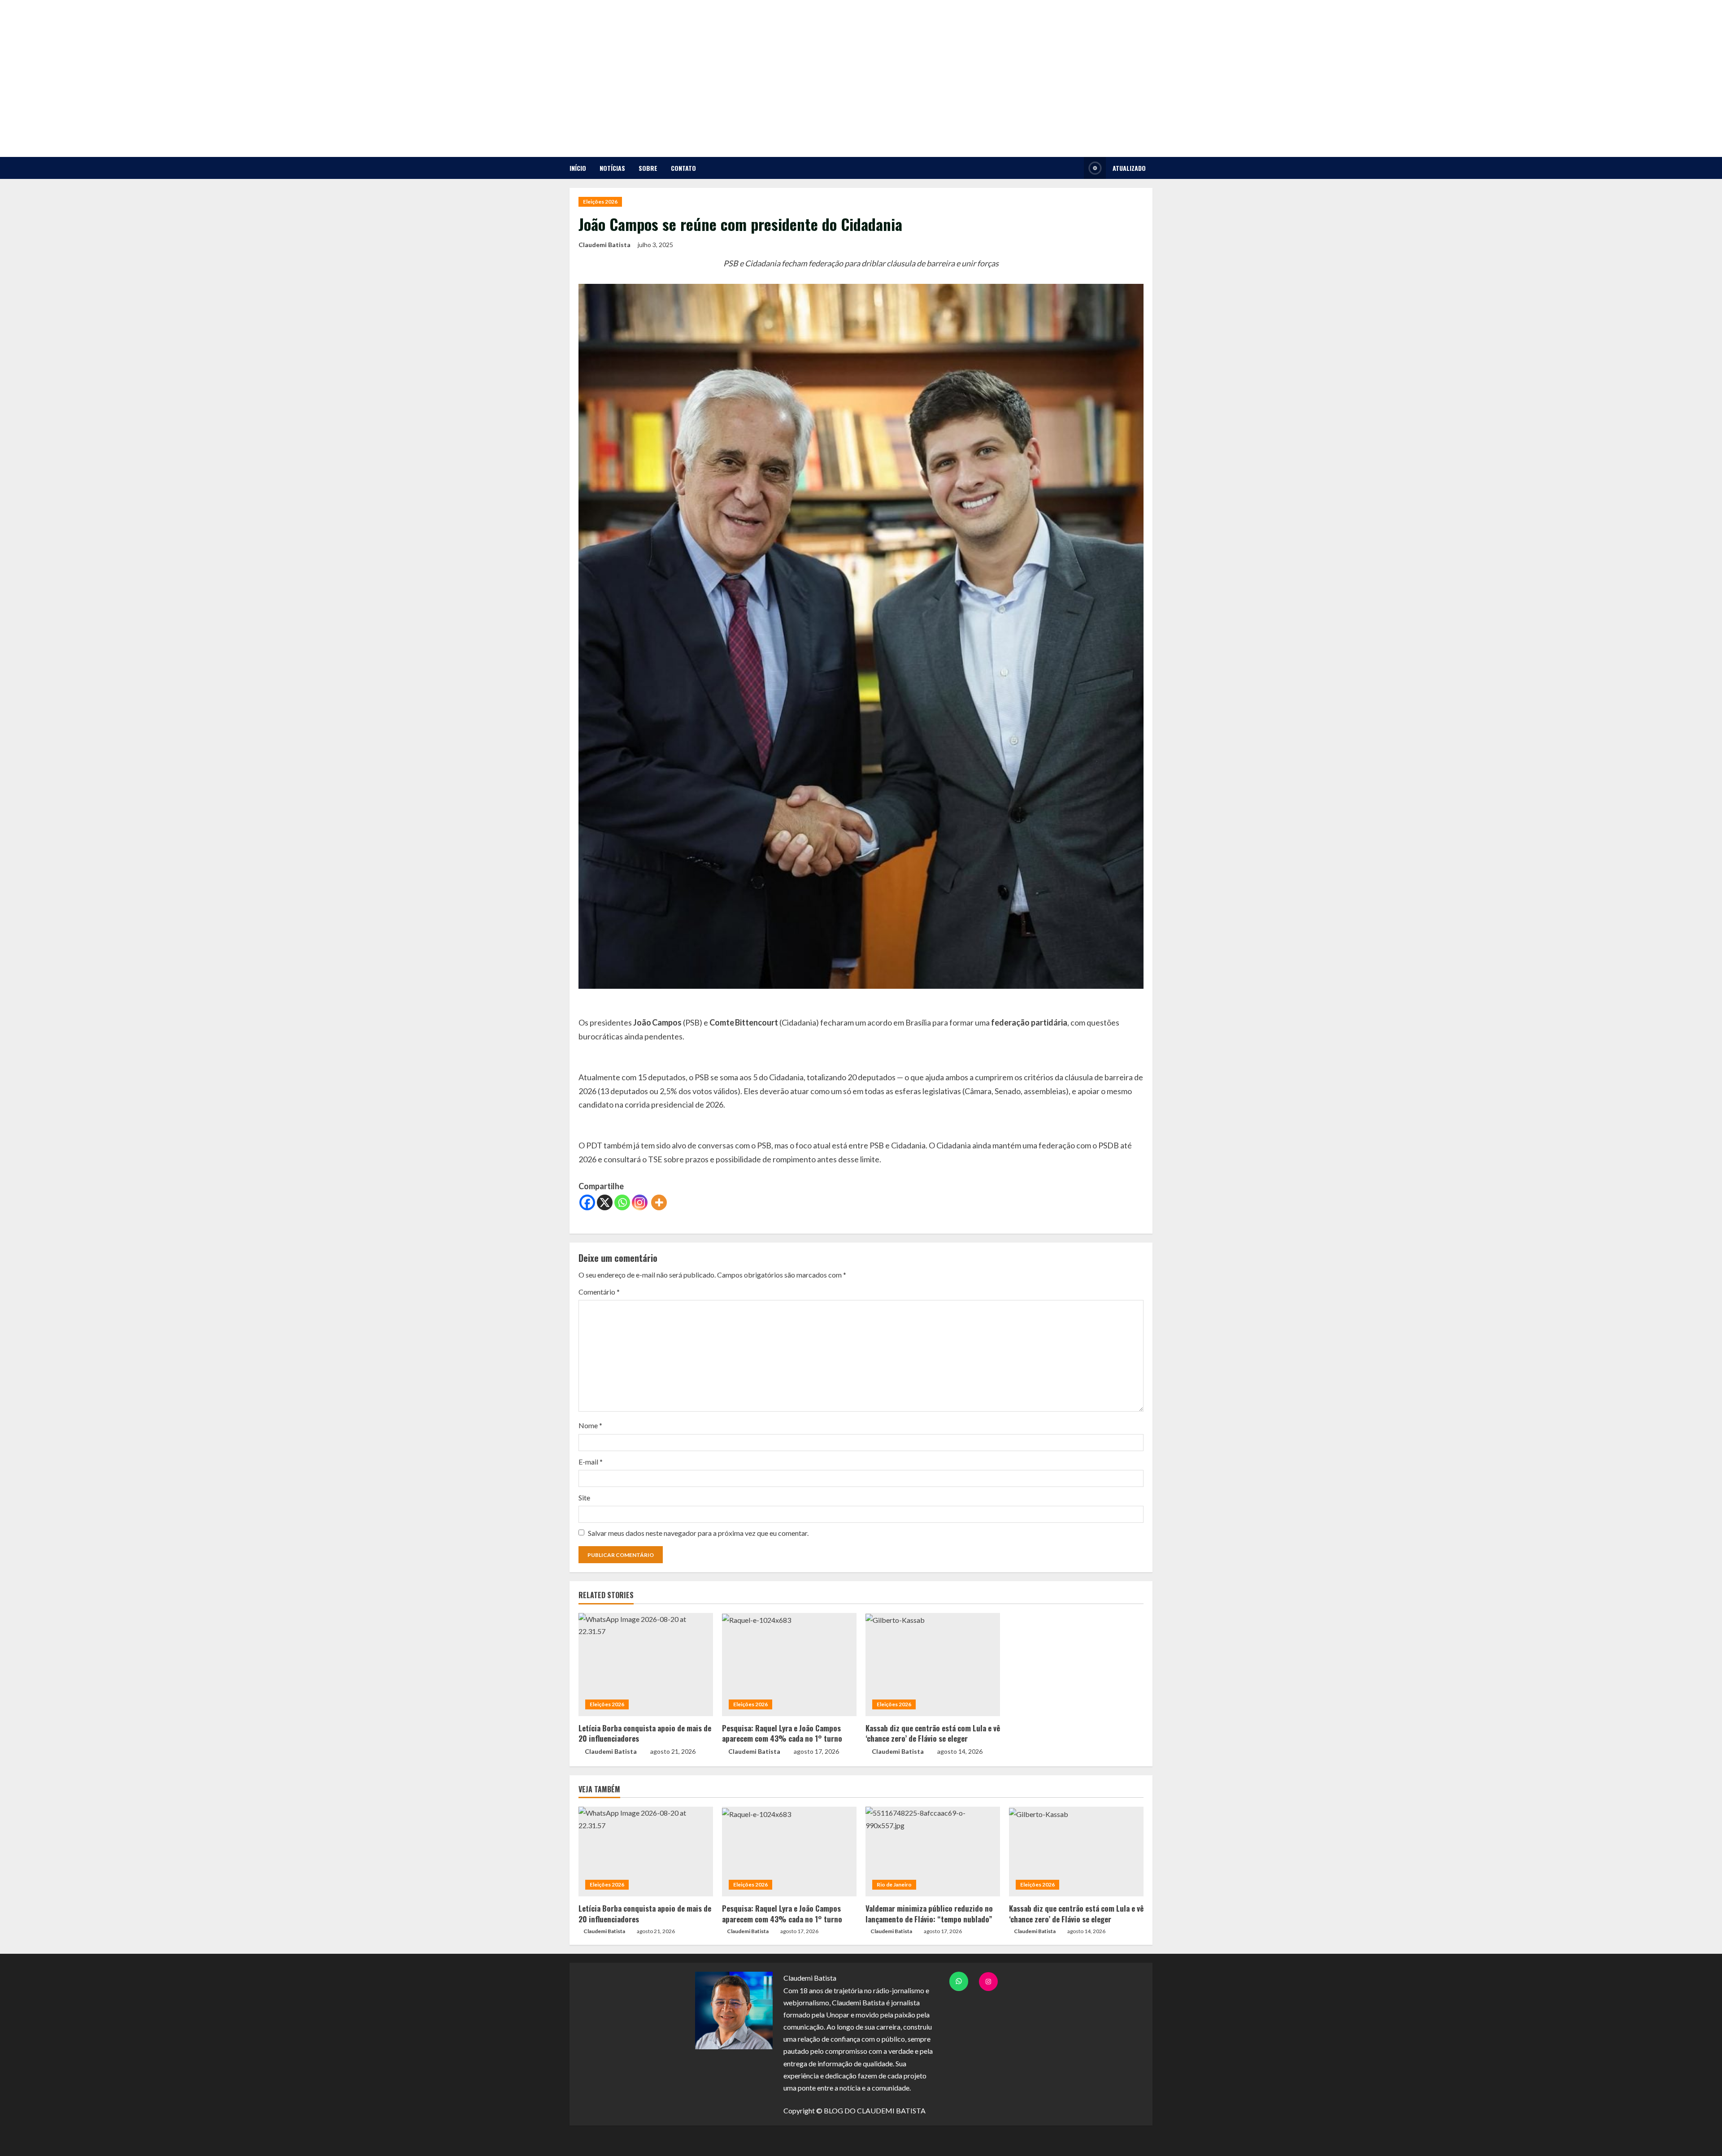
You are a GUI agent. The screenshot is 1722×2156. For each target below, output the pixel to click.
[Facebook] (587, 1202)
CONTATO (683, 168)
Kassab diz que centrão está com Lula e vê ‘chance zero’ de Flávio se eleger (933, 1733)
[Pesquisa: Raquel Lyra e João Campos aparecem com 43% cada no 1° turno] (789, 1665)
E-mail (591, 1462)
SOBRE (648, 168)
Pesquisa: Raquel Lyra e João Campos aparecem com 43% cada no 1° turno (782, 1733)
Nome (590, 1425)
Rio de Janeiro (894, 1884)
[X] (605, 1202)
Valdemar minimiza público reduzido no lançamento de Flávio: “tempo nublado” (929, 1914)
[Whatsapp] (622, 1202)
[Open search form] (1075, 168)
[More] (659, 1202)
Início (578, 168)
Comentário (599, 1292)
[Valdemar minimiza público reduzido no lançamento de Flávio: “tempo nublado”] (933, 1852)
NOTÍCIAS (612, 168)
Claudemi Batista (604, 245)
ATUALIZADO (1129, 168)
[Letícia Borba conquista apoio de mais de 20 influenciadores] (646, 1665)
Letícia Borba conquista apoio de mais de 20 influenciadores (645, 1733)
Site (584, 1497)
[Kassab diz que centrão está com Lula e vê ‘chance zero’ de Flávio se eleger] (933, 1665)
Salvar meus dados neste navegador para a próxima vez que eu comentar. (698, 1533)
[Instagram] (640, 1202)
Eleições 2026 (600, 202)
